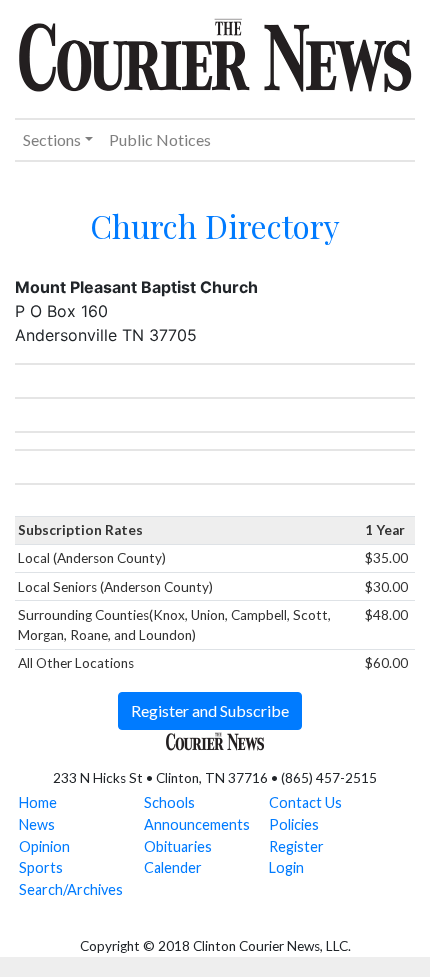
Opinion (44, 846)
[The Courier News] (215, 52)
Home (38, 802)
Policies (294, 824)
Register (296, 846)
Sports (41, 867)
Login (286, 867)
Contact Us (305, 802)
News (37, 824)
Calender (173, 867)
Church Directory (215, 225)
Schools (169, 802)
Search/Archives (71, 889)
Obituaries (178, 846)
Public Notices (160, 139)
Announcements (197, 824)
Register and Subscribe (210, 710)
